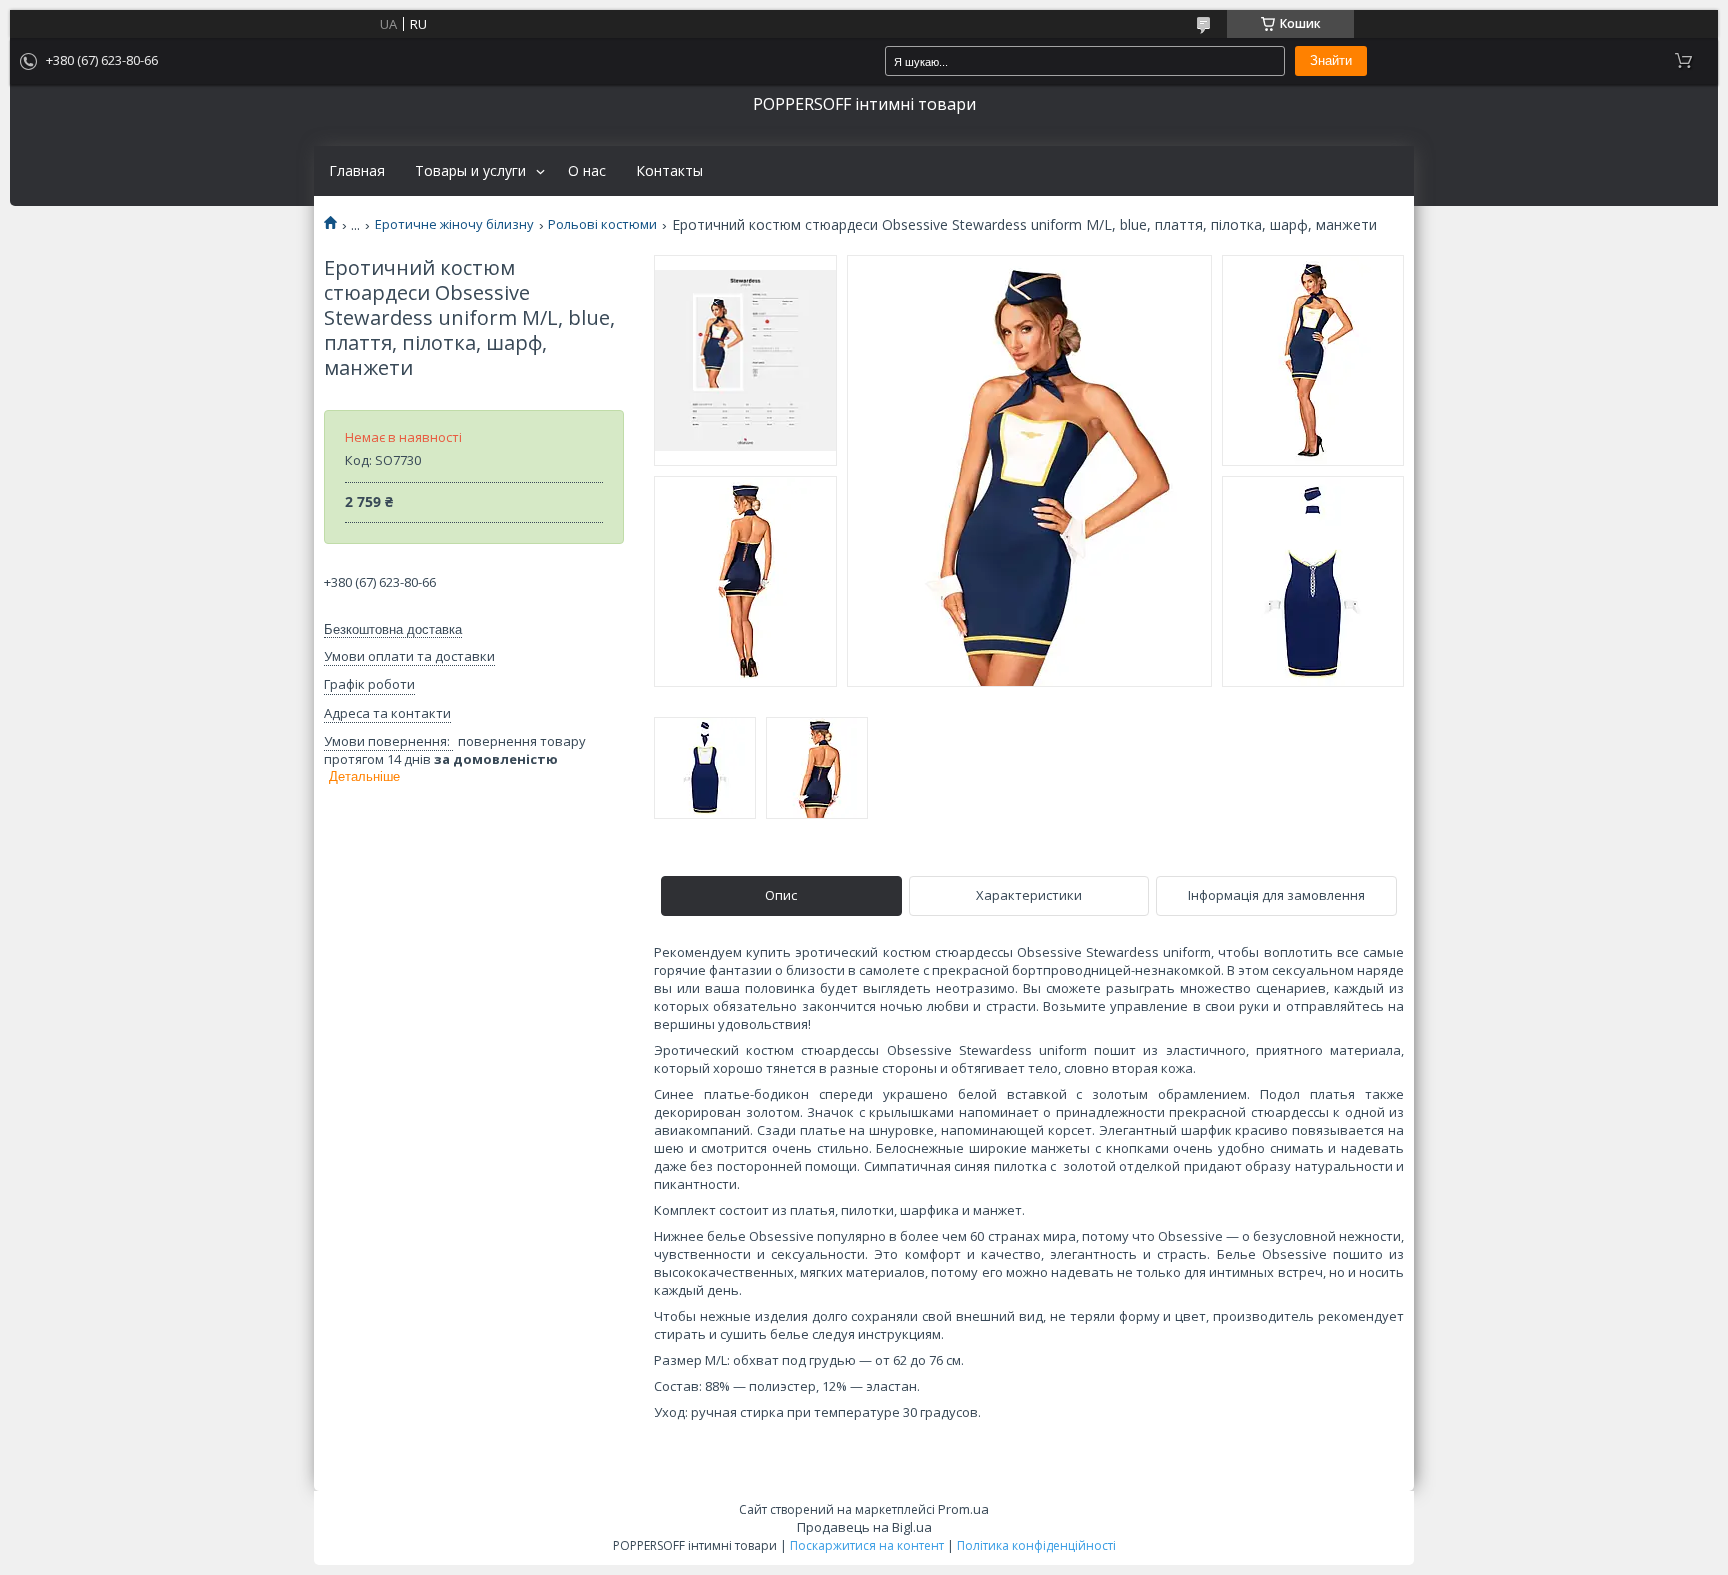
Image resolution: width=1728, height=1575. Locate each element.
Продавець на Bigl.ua (864, 1527)
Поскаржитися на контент (867, 1545)
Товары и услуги (470, 171)
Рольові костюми (602, 224)
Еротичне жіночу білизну (454, 224)
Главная (357, 171)
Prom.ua (963, 1509)
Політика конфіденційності (1036, 1545)
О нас (587, 171)
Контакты (669, 171)
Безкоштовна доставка (393, 629)
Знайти (1331, 60)
